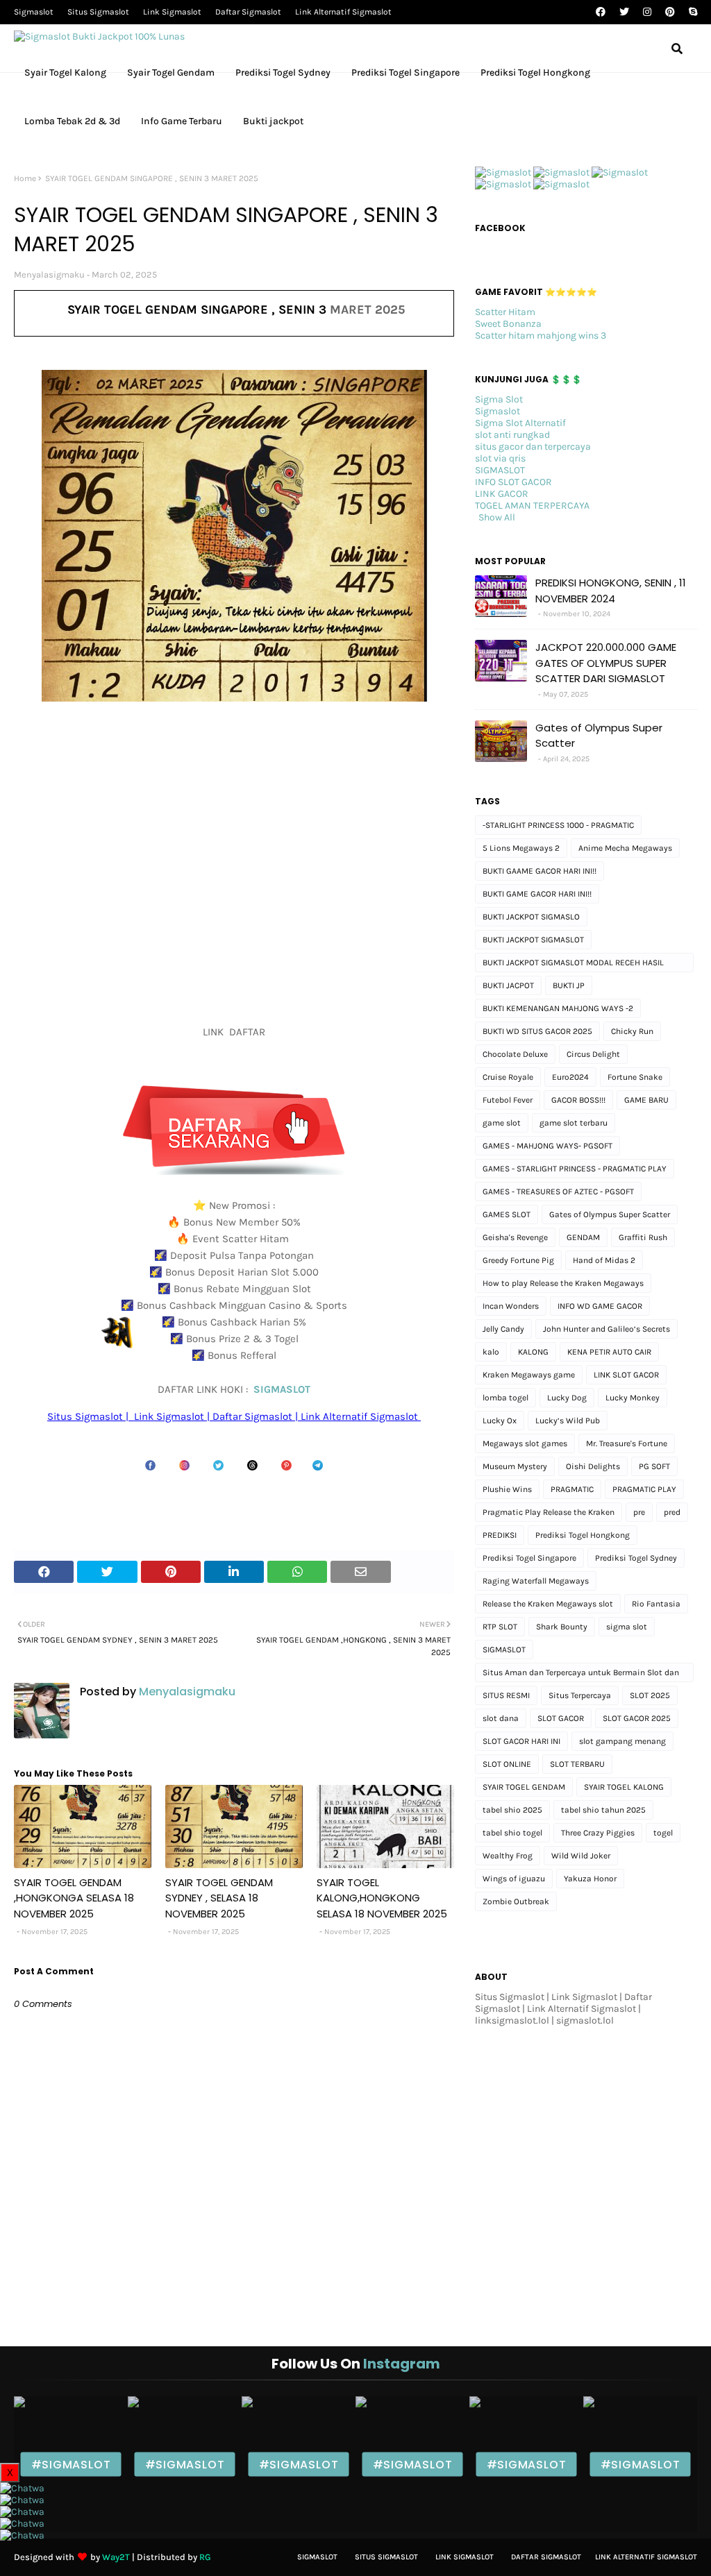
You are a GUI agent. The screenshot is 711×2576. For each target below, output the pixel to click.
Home (25, 178)
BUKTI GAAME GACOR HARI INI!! (539, 871)
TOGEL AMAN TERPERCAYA (532, 506)
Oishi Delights (593, 1466)
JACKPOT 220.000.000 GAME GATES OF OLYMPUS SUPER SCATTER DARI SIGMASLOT (606, 663)
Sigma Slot (499, 399)
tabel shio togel (512, 1833)
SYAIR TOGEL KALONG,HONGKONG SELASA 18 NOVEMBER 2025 (382, 1898)
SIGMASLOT (282, 1389)
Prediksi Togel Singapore (529, 1558)
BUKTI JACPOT (508, 985)
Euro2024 (570, 1077)
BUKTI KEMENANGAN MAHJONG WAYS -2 (558, 1008)
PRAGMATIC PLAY (644, 1489)
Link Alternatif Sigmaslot (343, 12)
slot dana (501, 1718)
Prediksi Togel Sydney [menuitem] (283, 73)
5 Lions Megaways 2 (521, 848)
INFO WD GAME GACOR (600, 1306)
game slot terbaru (574, 1123)
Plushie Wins (507, 1489)
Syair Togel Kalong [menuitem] (65, 73)
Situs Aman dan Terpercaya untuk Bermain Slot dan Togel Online (581, 1675)
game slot (502, 1123)
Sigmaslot (34, 12)
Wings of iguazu (514, 1879)
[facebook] (601, 12)
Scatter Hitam (505, 312)
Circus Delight (593, 1054)
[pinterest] (670, 12)
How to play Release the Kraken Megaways (563, 1283)
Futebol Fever (508, 1100)
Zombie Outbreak (516, 1901)
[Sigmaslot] (503, 172)
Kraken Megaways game (529, 1375)
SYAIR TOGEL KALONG (624, 1787)
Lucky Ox (500, 1421)
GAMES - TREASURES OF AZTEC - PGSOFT (558, 1192)
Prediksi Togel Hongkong (583, 1535)
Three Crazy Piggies (598, 1833)
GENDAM (583, 1237)
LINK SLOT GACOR (626, 1375)
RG (205, 2557)
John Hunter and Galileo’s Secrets (607, 1329)
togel (663, 1833)
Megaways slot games (525, 1443)
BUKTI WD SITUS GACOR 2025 (537, 1031)
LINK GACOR (502, 494)
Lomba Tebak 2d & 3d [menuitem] (72, 121)
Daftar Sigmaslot (248, 12)
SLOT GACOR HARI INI (521, 1741)
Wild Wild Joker (581, 1856)
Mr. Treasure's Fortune (627, 1443)
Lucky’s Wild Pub (568, 1421)
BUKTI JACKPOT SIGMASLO (531, 917)
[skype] (691, 12)
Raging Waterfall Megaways (536, 1581)
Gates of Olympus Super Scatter (599, 736)
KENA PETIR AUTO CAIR (609, 1352)
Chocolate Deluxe (515, 1054)
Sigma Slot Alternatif (520, 423)
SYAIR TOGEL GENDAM (524, 1787)
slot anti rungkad (512, 435)
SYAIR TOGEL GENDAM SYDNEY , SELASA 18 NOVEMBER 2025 (219, 1898)
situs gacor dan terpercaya (533, 447)
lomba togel (505, 1398)
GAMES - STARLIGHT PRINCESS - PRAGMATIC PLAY (575, 1169)
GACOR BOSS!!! (578, 1100)
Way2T (116, 2557)
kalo (491, 1352)
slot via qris (500, 458)
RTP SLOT (500, 1627)
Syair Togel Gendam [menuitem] (171, 73)
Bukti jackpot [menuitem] (273, 121)
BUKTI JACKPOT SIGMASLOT (533, 940)
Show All (497, 517)
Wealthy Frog (508, 1856)
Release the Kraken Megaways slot (548, 1604)
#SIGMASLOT (71, 2464)
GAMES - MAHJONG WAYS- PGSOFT (547, 1146)
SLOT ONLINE (507, 1764)
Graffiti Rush (643, 1237)
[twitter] (624, 12)
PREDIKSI (500, 1535)
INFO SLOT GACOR (513, 482)
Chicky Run (632, 1031)
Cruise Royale (508, 1077)
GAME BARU (646, 1100)
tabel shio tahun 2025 (603, 1810)
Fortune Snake (635, 1077)
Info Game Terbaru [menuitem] (182, 121)
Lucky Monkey (633, 1398)
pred (672, 1512)
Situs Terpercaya (580, 1695)
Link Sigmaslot (172, 12)
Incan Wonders (511, 1306)
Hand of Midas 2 (604, 1260)
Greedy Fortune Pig (518, 1260)
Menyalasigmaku (49, 274)
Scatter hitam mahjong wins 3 (541, 336)
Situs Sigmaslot (98, 12)
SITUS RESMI (506, 1695)
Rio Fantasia (656, 1604)
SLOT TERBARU (577, 1764)
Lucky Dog (567, 1398)
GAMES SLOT (507, 1214)
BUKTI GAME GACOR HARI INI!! (537, 894)
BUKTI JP (569, 985)
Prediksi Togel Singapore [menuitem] (405, 73)
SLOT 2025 (650, 1695)
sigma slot (627, 1627)
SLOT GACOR (561, 1718)
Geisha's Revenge (515, 1237)
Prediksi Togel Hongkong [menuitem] (535, 73)
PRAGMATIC (572, 1489)
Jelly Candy (503, 1329)
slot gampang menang (622, 1741)
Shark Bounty (562, 1627)
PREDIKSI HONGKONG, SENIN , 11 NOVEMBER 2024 (611, 591)
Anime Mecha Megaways (625, 848)
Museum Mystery (515, 1466)
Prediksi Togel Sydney (636, 1558)
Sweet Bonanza (508, 324)
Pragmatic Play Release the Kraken (549, 1512)
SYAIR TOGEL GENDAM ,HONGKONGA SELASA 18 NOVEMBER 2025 (74, 1898)
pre (639, 1512)
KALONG (533, 1352)
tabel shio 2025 (512, 1810)
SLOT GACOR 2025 (637, 1718)
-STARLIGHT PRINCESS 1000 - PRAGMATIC (558, 825)
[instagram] (647, 12)
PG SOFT (654, 1466)
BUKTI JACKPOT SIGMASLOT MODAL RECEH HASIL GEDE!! (573, 965)
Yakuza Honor (590, 1879)
